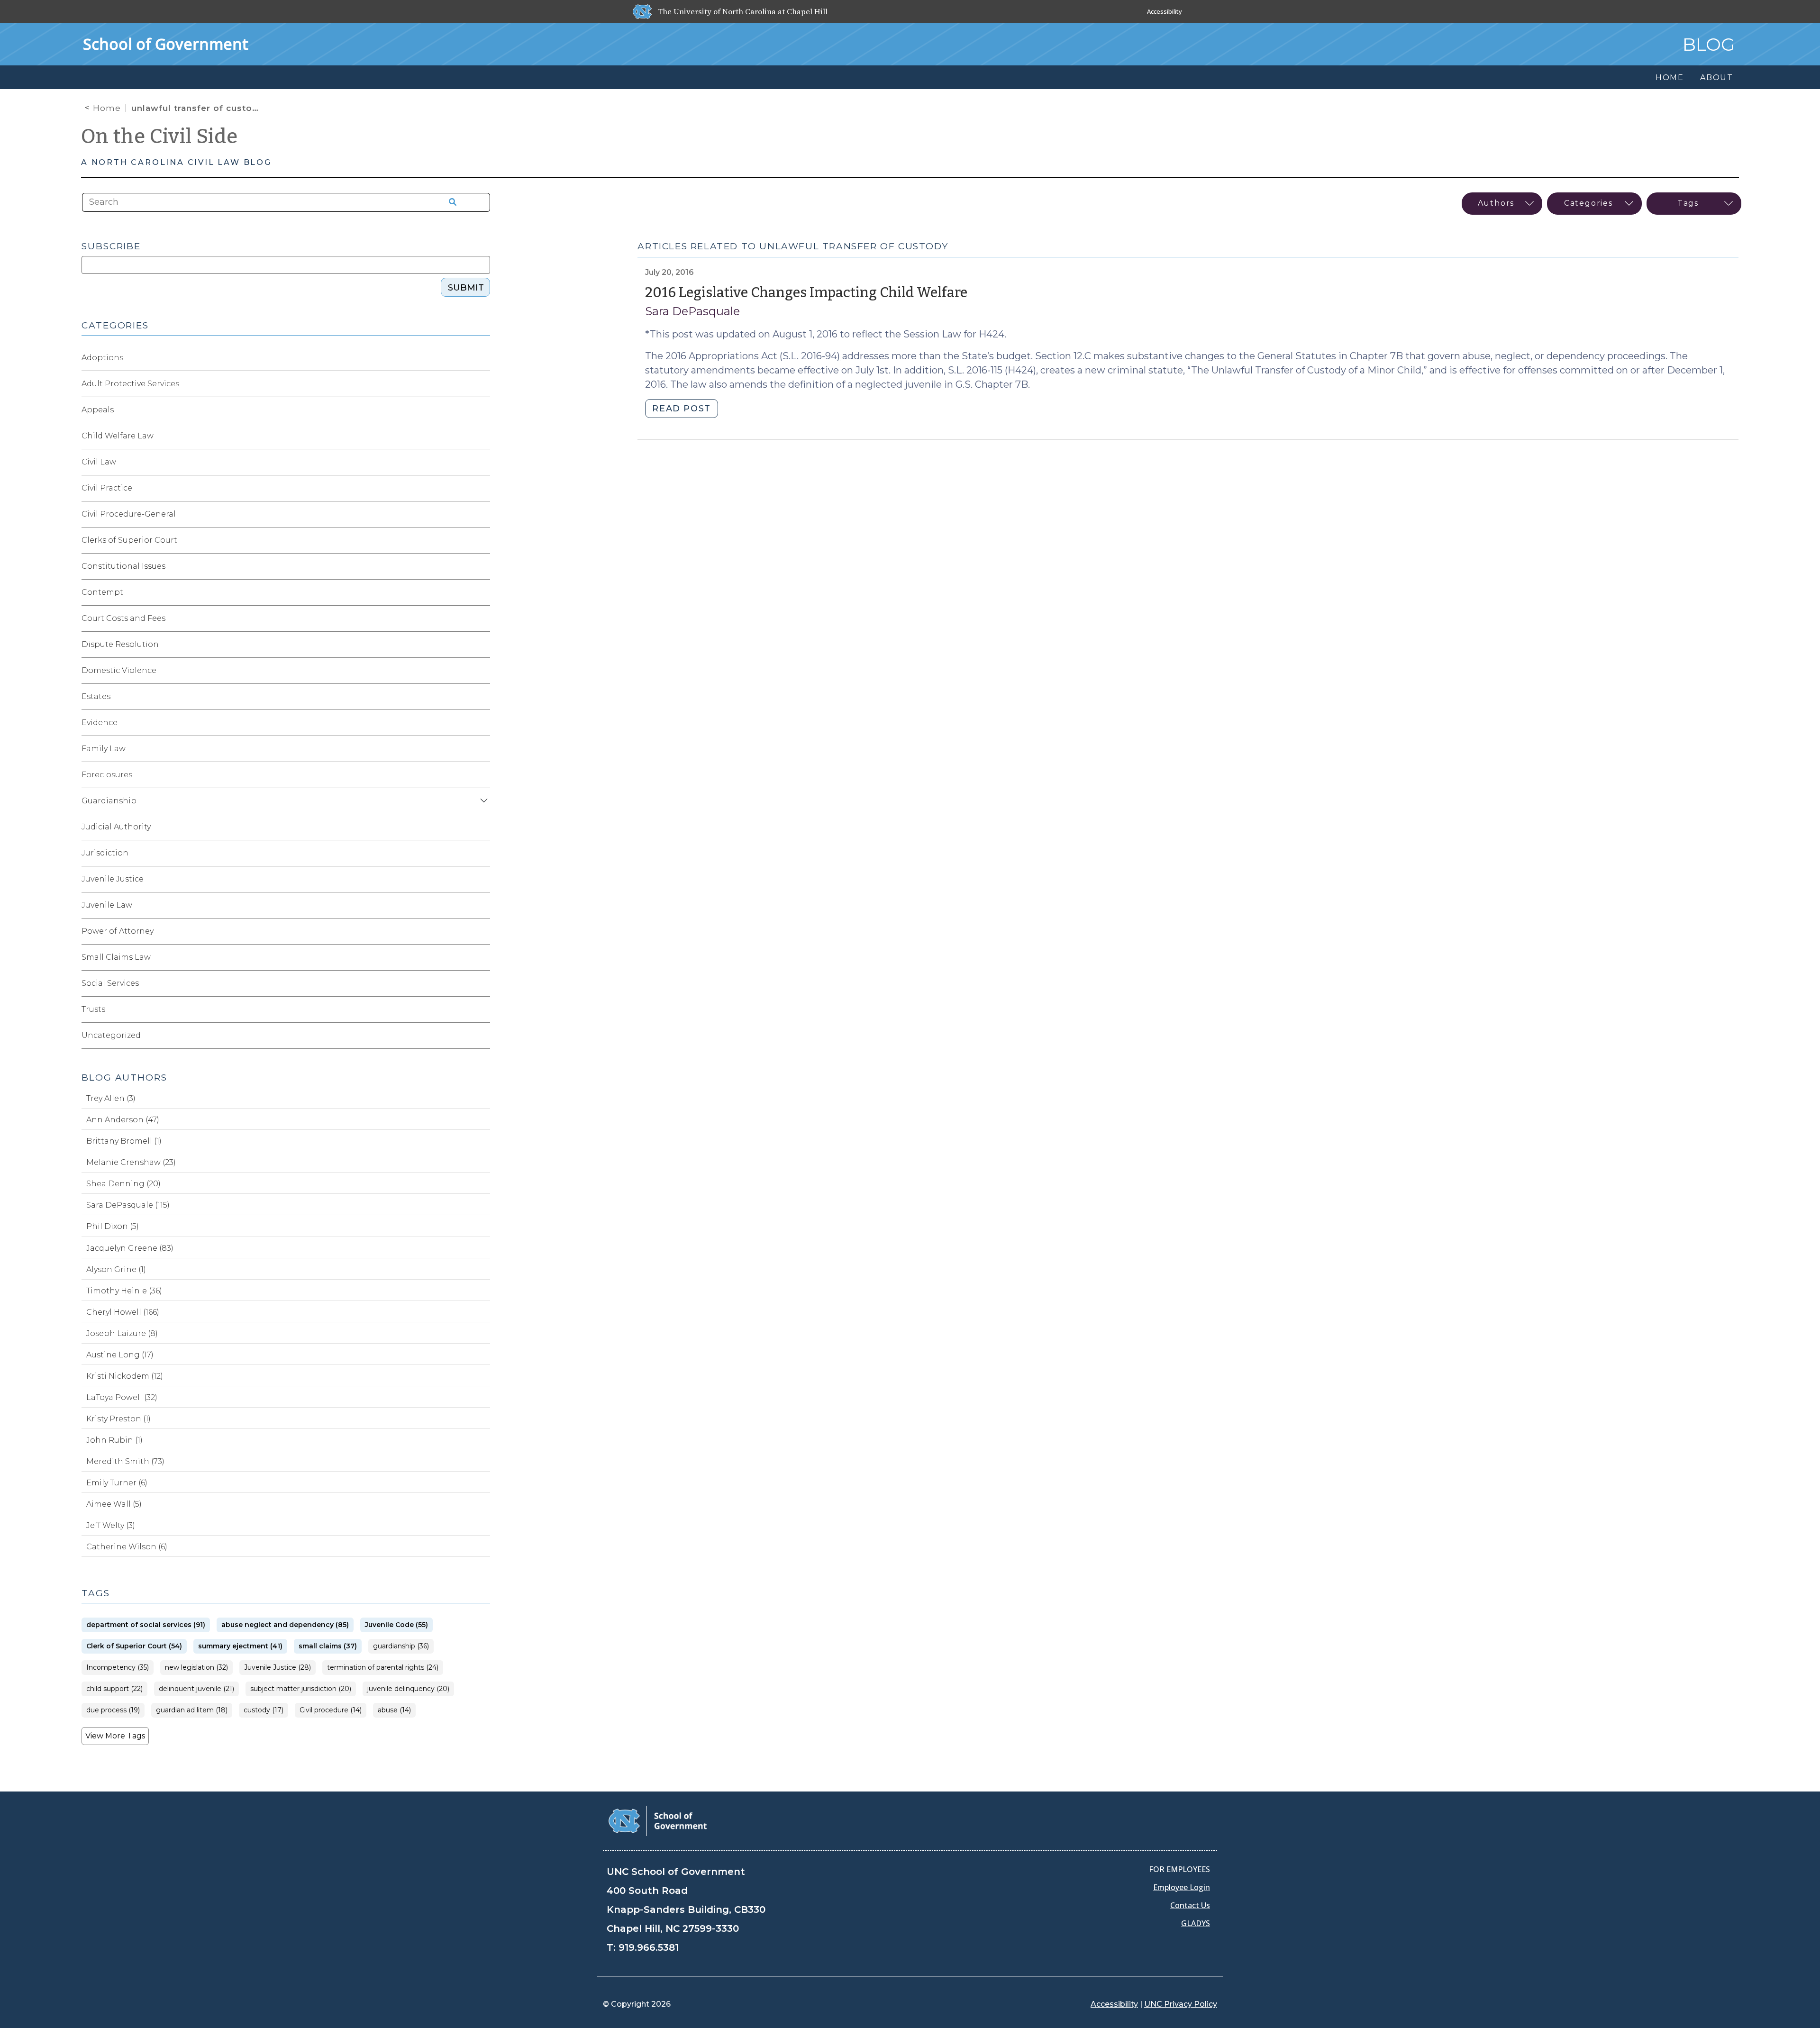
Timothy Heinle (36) (124, 1291)
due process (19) (113, 1710)
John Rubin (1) (114, 1440)
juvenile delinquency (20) (408, 1689)
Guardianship (109, 801)
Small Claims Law (116, 957)
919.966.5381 (649, 1947)
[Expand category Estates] (482, 697)
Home (107, 108)
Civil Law (99, 462)
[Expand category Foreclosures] (482, 775)
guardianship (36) (401, 1646)
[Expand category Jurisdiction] (482, 853)
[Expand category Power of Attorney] (482, 931)
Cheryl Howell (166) (123, 1312)
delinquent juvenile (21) (196, 1689)
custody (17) (264, 1710)
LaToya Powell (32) (122, 1397)
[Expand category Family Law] (482, 749)
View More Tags (115, 1736)
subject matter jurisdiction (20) (301, 1689)
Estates (96, 696)
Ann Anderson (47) (123, 1120)
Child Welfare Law (118, 436)
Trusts (93, 1009)
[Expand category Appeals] (482, 410)
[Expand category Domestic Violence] (482, 671)
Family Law (104, 749)
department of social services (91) (146, 1625)
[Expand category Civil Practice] (482, 488)
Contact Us (1190, 1905)
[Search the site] (449, 202)
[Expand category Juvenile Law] (482, 905)
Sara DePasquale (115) (128, 1205)
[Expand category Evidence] (482, 723)
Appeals (98, 410)
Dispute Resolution (120, 644)
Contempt (102, 592)
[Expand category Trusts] (482, 1009)
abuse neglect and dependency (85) (285, 1625)
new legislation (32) (196, 1668)
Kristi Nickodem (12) (125, 1376)
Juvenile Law (107, 905)
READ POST (681, 409)
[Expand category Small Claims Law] (482, 957)
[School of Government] (658, 1820)
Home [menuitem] (1670, 77)
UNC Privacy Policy (1181, 2004)
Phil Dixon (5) (113, 1226)
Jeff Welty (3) (111, 1525)
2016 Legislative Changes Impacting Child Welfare (806, 293)
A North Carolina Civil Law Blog (176, 162)
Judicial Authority (116, 827)
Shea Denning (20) (123, 1184)
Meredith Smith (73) (125, 1461)
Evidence (100, 723)
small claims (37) (328, 1646)
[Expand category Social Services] (482, 983)
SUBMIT (466, 288)
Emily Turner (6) (117, 1483)
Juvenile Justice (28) (278, 1668)
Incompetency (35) (118, 1668)
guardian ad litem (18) (192, 1710)
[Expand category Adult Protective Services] (482, 384)
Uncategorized (111, 1035)
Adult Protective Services (130, 384)
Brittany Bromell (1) (124, 1141)
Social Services (110, 983)
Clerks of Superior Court (129, 540)
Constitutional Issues (123, 566)
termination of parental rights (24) (383, 1668)
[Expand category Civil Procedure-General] (482, 514)
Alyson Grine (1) (116, 1269)
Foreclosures (107, 775)
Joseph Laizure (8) (122, 1333)
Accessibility (1165, 11)
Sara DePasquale (692, 311)
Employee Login (1182, 1887)
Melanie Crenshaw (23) (131, 1162)
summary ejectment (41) (240, 1646)
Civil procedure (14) (331, 1710)
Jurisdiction (105, 853)
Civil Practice (107, 488)
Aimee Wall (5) (114, 1504)
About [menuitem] (1717, 77)
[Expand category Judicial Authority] (482, 827)
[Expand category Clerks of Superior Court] (482, 540)
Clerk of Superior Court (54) (134, 1646)
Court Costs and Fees (123, 618)
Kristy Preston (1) (118, 1419)
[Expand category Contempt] (482, 592)
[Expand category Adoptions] (482, 358)
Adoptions (102, 358)
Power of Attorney (118, 931)
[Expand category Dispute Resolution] (482, 645)
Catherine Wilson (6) (127, 1547)
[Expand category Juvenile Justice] (482, 879)
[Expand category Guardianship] (482, 801)
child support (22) (114, 1689)
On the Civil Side (159, 136)
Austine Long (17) (120, 1355)
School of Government (166, 44)
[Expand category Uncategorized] (482, 1036)
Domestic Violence (119, 670)
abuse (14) (394, 1710)
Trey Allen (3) (111, 1098)
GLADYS (1196, 1923)
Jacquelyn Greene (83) (130, 1248)
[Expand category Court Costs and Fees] (482, 618)
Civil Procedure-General (129, 514)
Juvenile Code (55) (396, 1625)
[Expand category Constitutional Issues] (482, 566)
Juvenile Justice (113, 879)
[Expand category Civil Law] (482, 462)
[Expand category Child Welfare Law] (482, 436)
